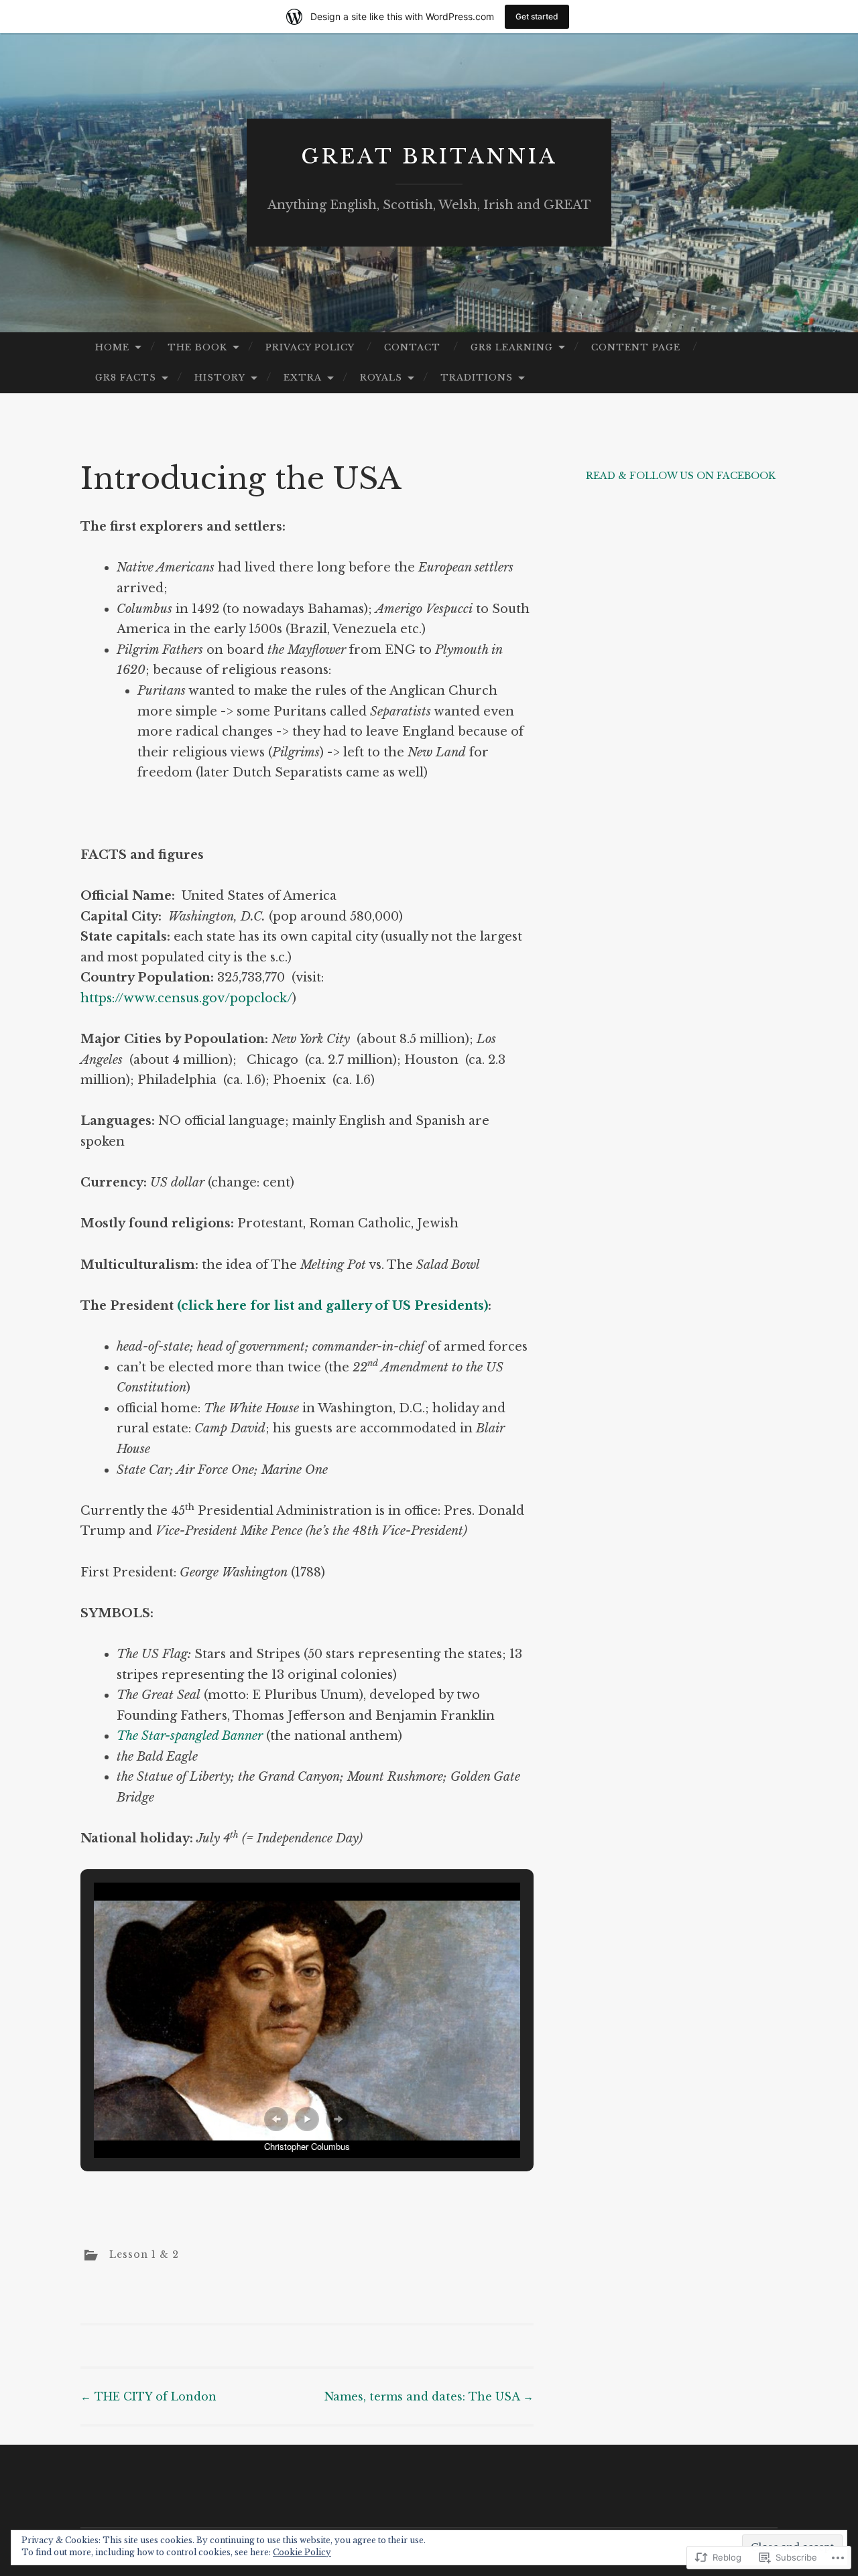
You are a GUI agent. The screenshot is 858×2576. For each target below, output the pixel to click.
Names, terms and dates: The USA (429, 2396)
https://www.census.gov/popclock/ (186, 998)
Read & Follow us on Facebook (681, 476)
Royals (381, 378)
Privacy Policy (310, 347)
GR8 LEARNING (512, 347)
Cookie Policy (302, 2552)
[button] (276, 2119)
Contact (412, 347)
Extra (303, 378)
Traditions (477, 378)
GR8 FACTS (126, 378)
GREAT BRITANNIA (429, 156)
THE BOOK (197, 347)
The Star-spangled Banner (190, 1736)
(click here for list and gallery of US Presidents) (332, 1306)
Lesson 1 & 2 (144, 2254)
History (220, 378)
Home (112, 347)
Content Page (636, 347)
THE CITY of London (148, 2396)
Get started (537, 16)
